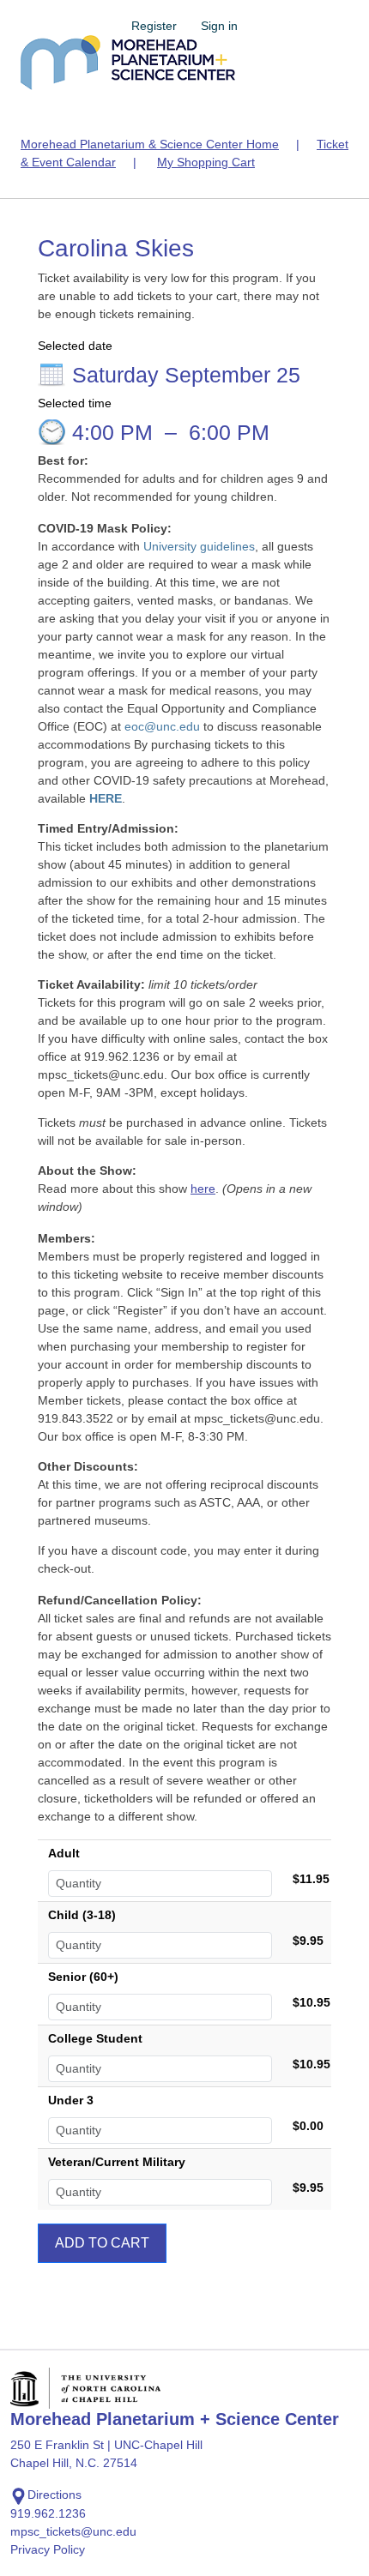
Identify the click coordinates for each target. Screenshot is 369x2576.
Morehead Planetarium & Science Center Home (150, 144)
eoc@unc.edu (162, 726)
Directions (54, 2495)
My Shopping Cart (206, 162)
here (203, 1189)
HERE (106, 798)
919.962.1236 (48, 2513)
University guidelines (199, 546)
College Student (95, 2038)
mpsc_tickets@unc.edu (73, 2531)
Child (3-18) (82, 1915)
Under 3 (71, 2100)
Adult (64, 1853)
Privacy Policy (48, 2549)
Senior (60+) (83, 1977)
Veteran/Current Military (117, 2162)
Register (154, 26)
